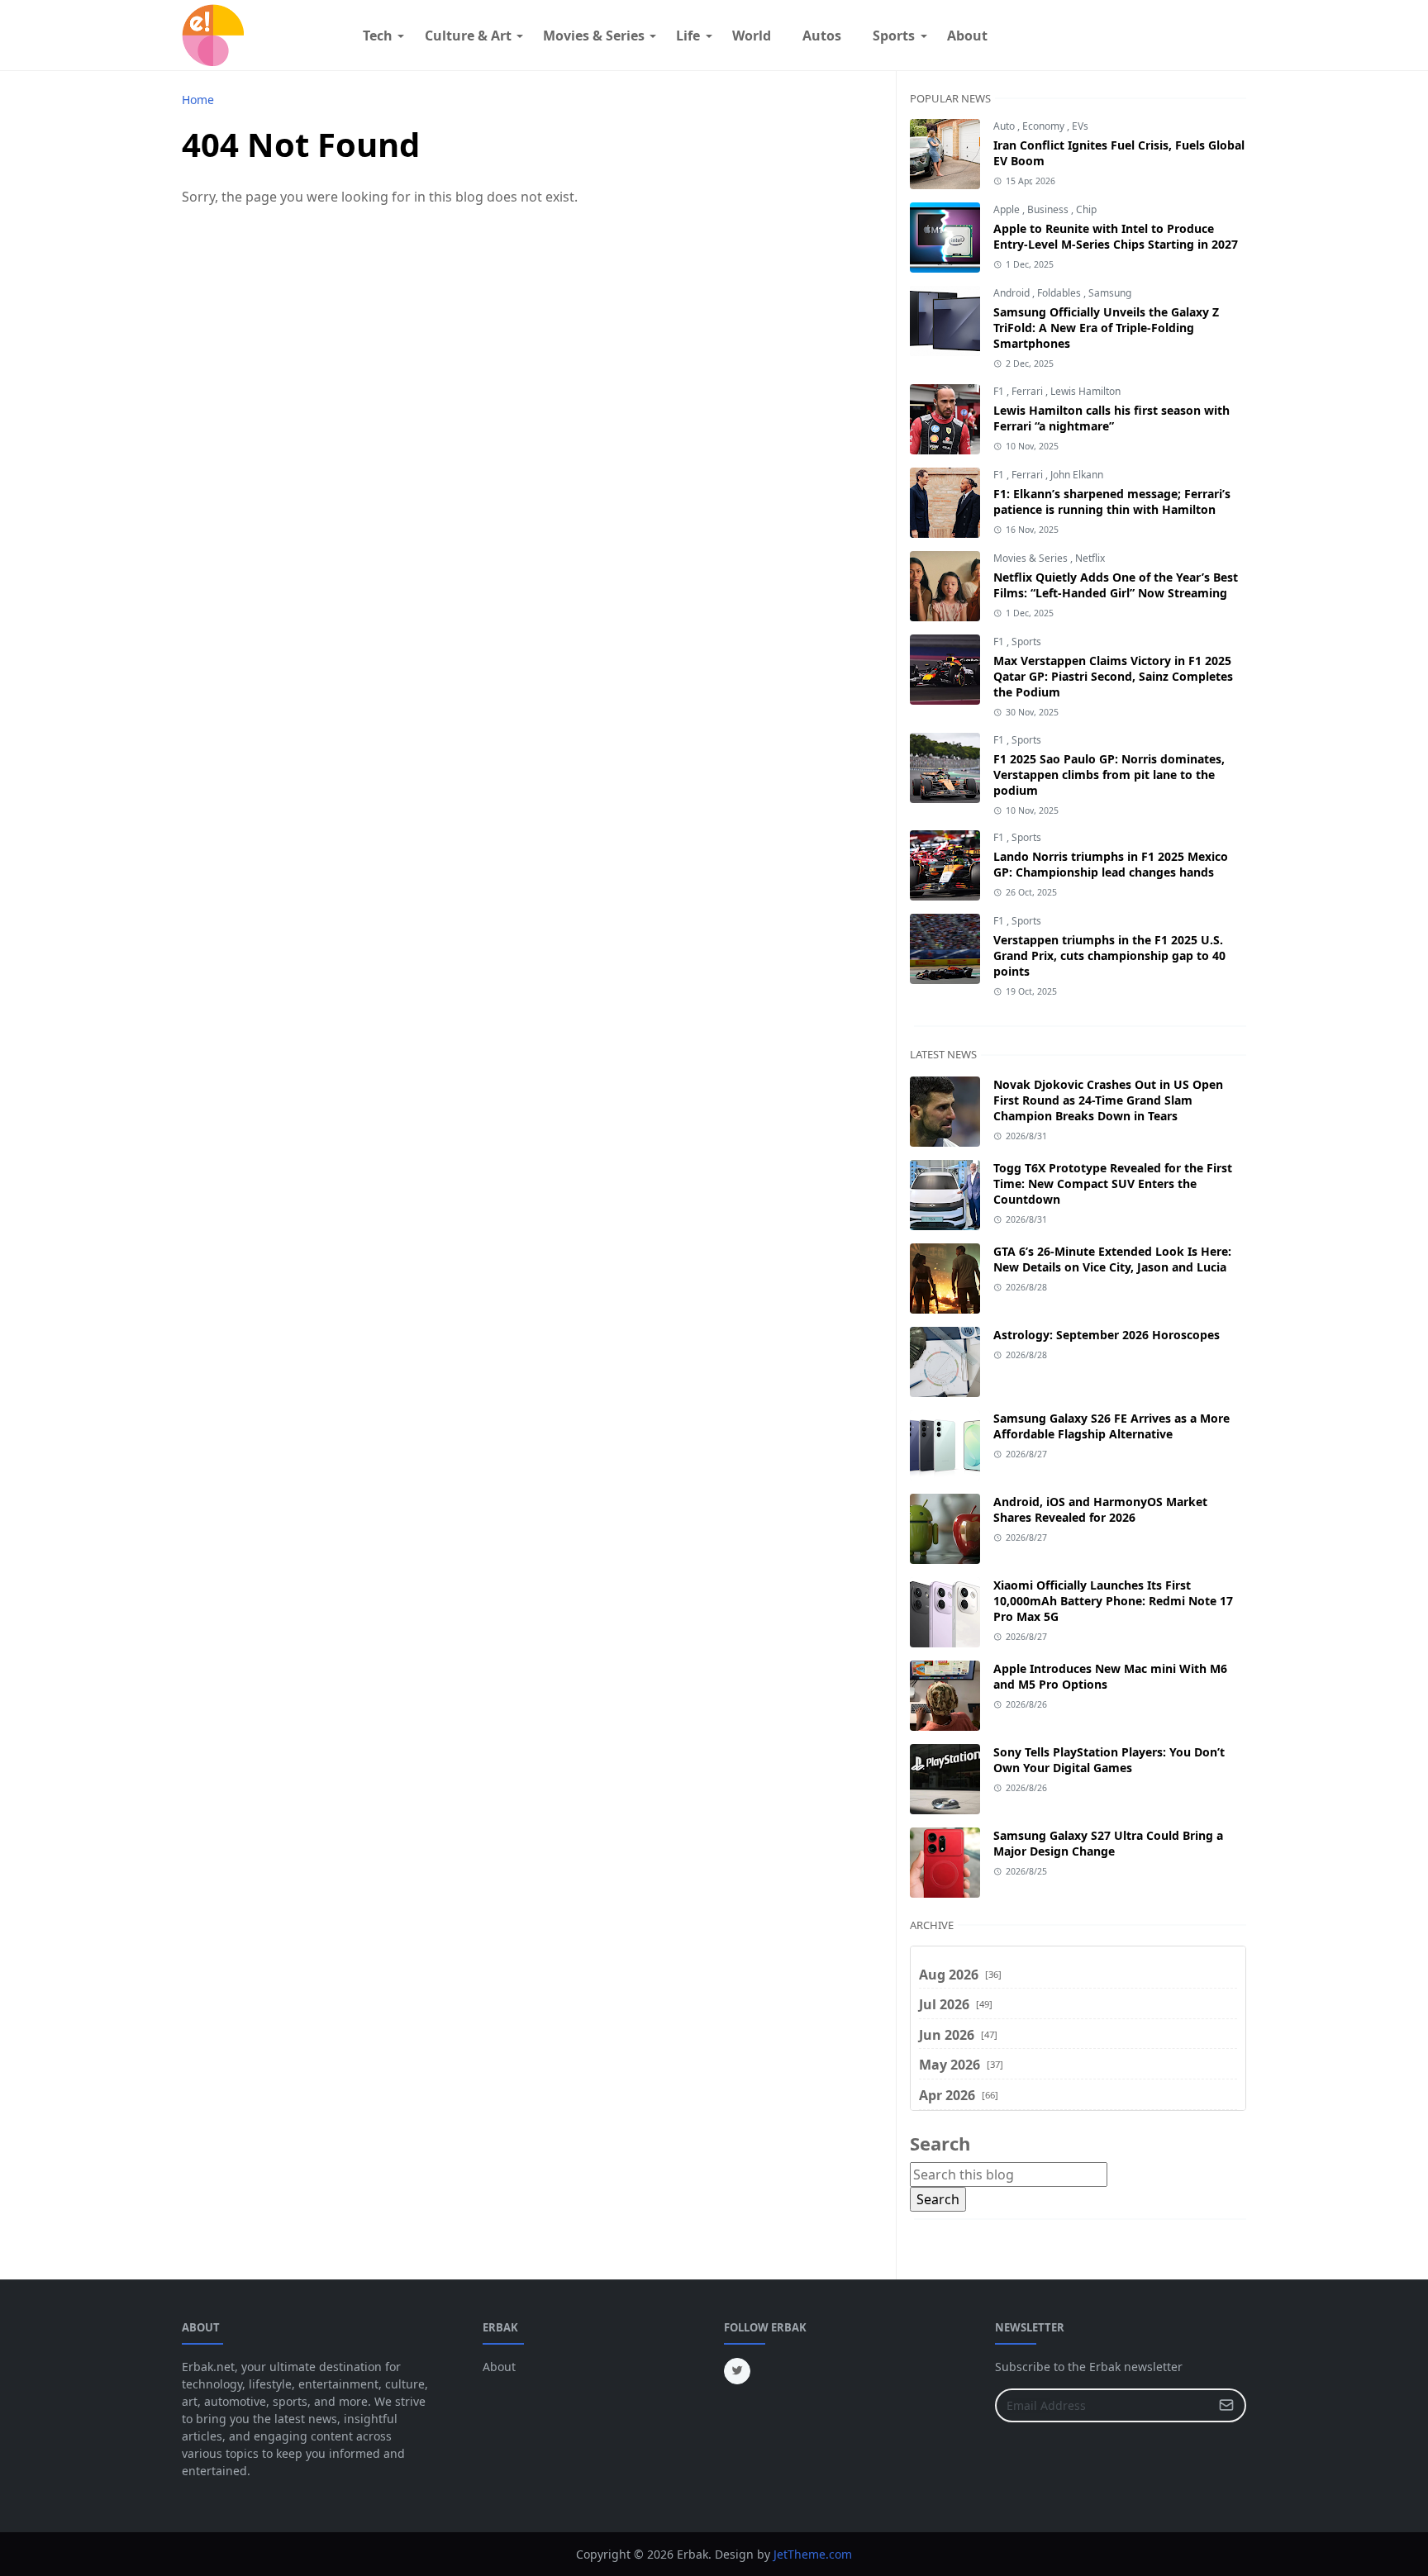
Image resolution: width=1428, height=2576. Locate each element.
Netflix (1090, 558)
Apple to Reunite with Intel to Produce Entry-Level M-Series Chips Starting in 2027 (1116, 236)
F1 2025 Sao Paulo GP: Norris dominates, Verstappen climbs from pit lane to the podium (1109, 775)
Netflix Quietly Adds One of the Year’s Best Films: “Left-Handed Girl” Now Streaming (1116, 585)
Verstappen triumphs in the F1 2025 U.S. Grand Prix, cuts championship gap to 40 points (1109, 955)
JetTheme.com (813, 2554)
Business (1049, 209)
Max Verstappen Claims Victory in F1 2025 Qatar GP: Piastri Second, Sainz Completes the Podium (1113, 676)
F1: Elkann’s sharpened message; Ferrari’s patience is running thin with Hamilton (1112, 501)
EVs (1080, 126)
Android (1013, 293)
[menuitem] (378, 36)
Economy (1045, 126)
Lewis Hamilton (1085, 391)
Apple (1008, 209)
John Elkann (1077, 475)
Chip (1086, 209)
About (499, 2367)
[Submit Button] (1226, 2405)
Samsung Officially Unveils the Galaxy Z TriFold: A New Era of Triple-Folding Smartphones (1106, 328)
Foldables (1060, 293)
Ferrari (1028, 391)
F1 (1000, 391)
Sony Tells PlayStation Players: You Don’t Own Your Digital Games (1109, 1760)
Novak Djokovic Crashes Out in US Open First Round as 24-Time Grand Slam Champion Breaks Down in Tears (1108, 1100)
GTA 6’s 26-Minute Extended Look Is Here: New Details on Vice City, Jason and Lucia (1112, 1259)
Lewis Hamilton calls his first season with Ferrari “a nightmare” (1111, 418)
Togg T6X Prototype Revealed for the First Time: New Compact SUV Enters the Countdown (1113, 1183)
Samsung (1110, 293)
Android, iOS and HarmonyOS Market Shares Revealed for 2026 (1100, 1509)
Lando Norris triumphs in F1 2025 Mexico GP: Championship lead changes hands (1111, 864)
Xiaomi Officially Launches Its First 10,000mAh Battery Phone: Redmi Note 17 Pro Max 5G (1113, 1601)
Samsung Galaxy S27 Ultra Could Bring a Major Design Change (1108, 1843)
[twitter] (737, 2371)
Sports (1026, 642)
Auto (1005, 126)
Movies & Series (1032, 558)
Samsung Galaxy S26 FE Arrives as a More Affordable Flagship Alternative (1111, 1426)
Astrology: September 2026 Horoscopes (1107, 1335)
